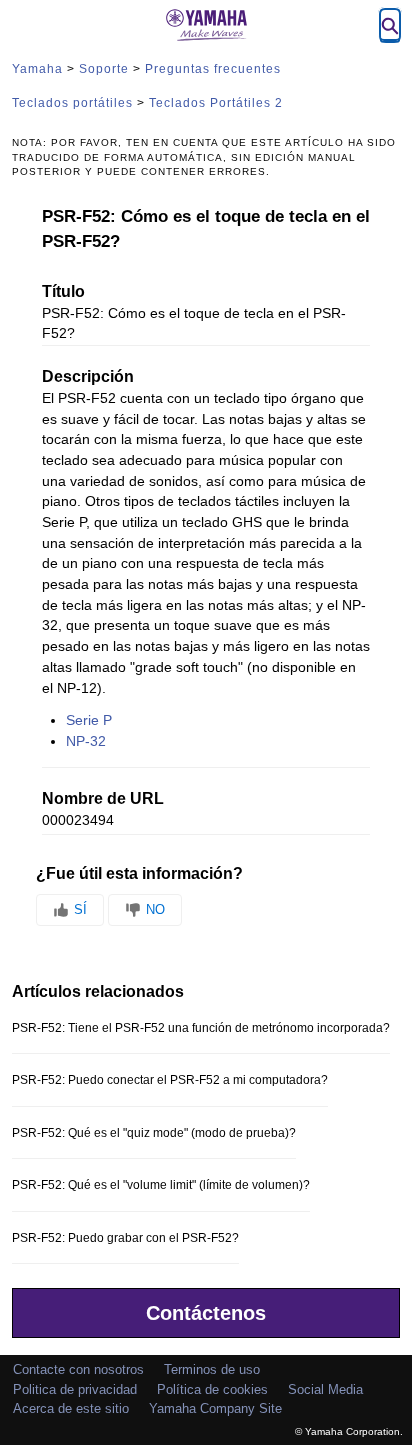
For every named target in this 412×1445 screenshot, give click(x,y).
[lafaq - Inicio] (206, 25)
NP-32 (86, 741)
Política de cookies (212, 1389)
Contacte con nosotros (78, 1369)
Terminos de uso (212, 1369)
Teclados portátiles (72, 103)
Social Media (325, 1389)
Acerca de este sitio (71, 1408)
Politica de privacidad (75, 1389)
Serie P (89, 720)
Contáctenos (206, 1313)
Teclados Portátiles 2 (216, 103)
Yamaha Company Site (215, 1408)
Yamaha (37, 69)
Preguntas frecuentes (213, 69)
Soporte (104, 69)
